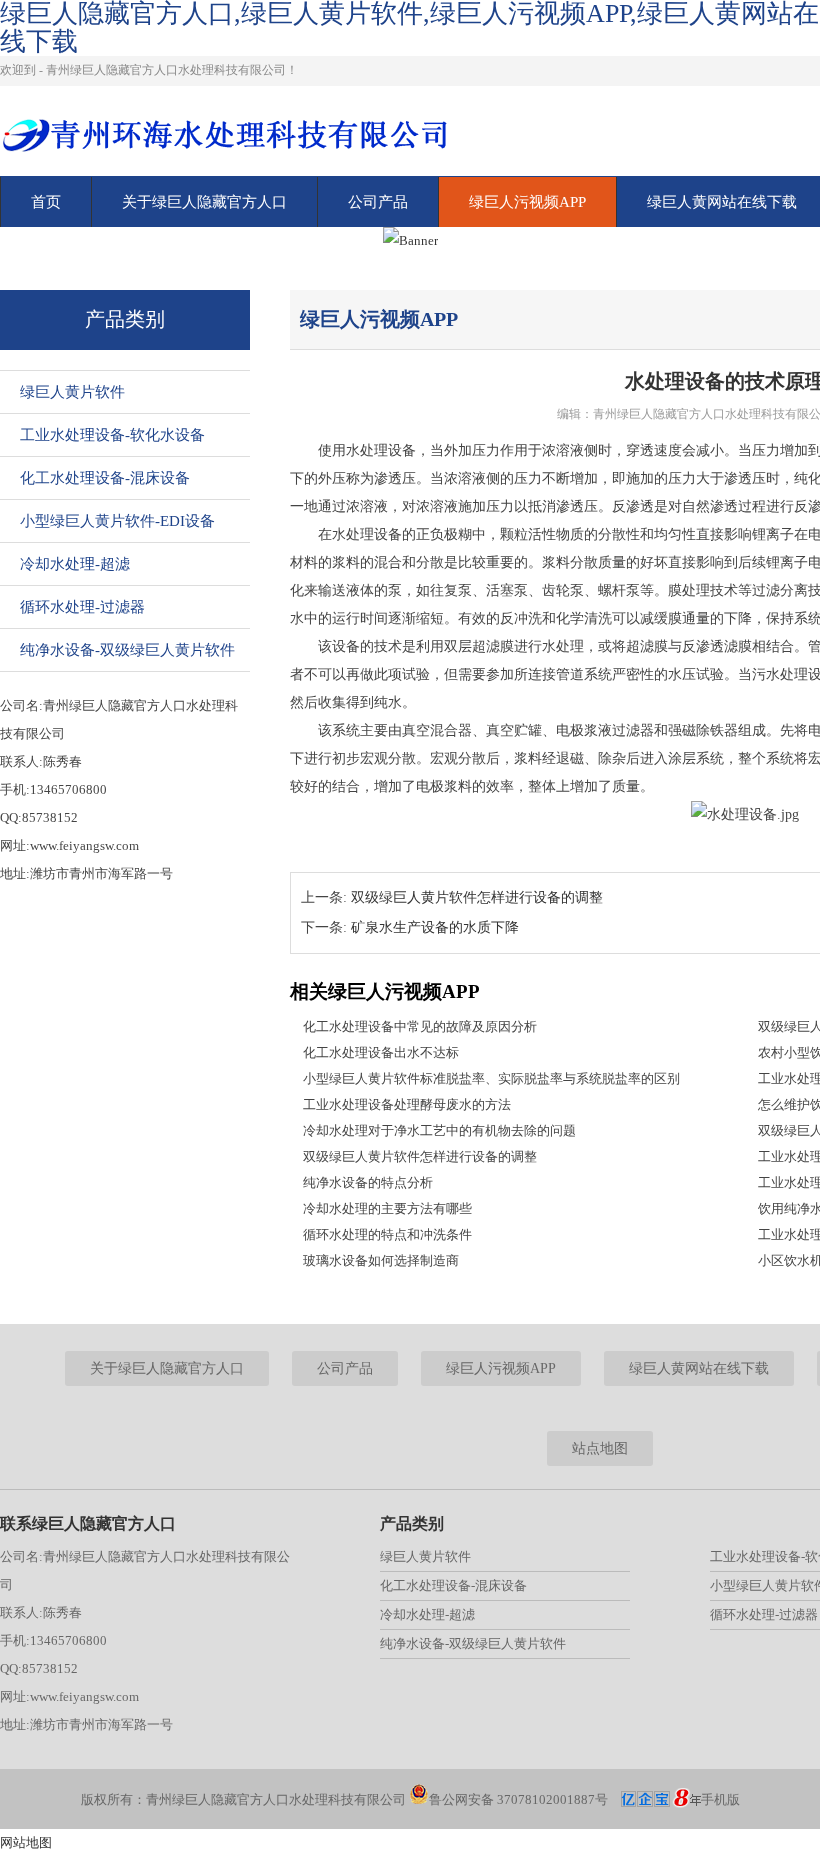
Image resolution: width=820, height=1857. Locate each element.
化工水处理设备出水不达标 (381, 1052)
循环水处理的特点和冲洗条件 (387, 1234)
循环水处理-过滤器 (82, 607)
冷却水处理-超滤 (75, 564)
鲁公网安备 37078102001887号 (518, 1799)
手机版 (720, 1799)
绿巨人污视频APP (527, 202)
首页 (46, 202)
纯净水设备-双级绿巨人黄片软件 (127, 650)
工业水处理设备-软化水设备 (112, 435)
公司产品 (378, 202)
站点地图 (600, 1448)
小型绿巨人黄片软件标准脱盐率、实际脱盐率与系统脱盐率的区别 (491, 1078)
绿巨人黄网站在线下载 (699, 1368)
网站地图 (26, 1842)
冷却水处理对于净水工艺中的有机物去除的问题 (439, 1130)
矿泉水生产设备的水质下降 (435, 927)
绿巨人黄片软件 (72, 392)
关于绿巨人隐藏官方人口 (204, 202)
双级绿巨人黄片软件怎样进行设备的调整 (477, 897)
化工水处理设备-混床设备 (105, 478)
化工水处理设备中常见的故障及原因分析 (420, 1026)
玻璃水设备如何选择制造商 (381, 1260)
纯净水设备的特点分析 (368, 1182)
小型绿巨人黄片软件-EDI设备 (117, 521)
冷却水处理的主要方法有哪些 (387, 1208)
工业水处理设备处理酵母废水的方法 (407, 1104)
